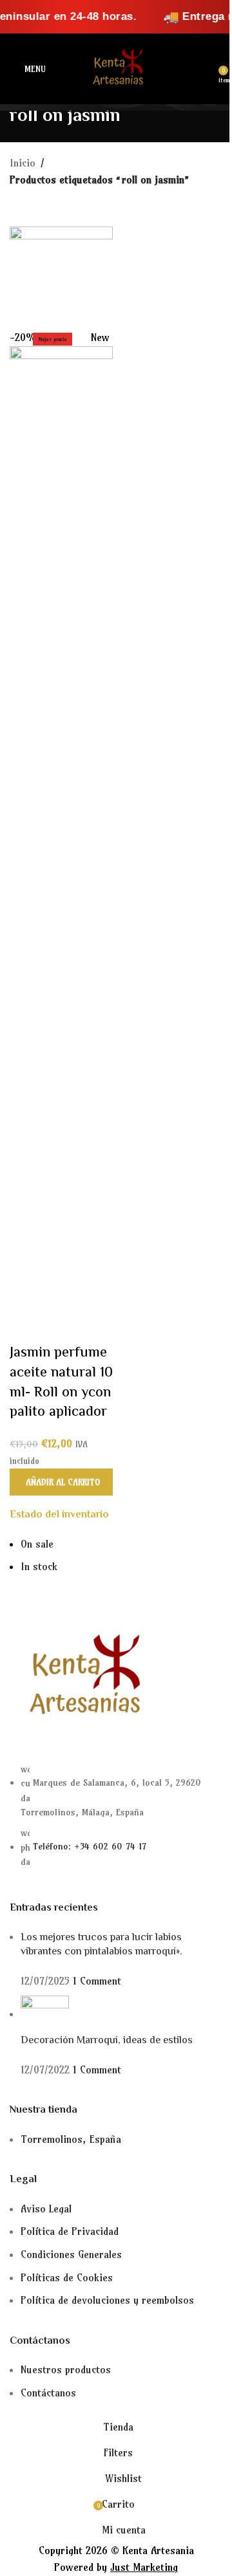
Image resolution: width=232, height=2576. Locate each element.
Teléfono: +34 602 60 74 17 (90, 1847)
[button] (61, 1482)
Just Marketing (144, 2567)
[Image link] (81, 1677)
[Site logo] (116, 68)
